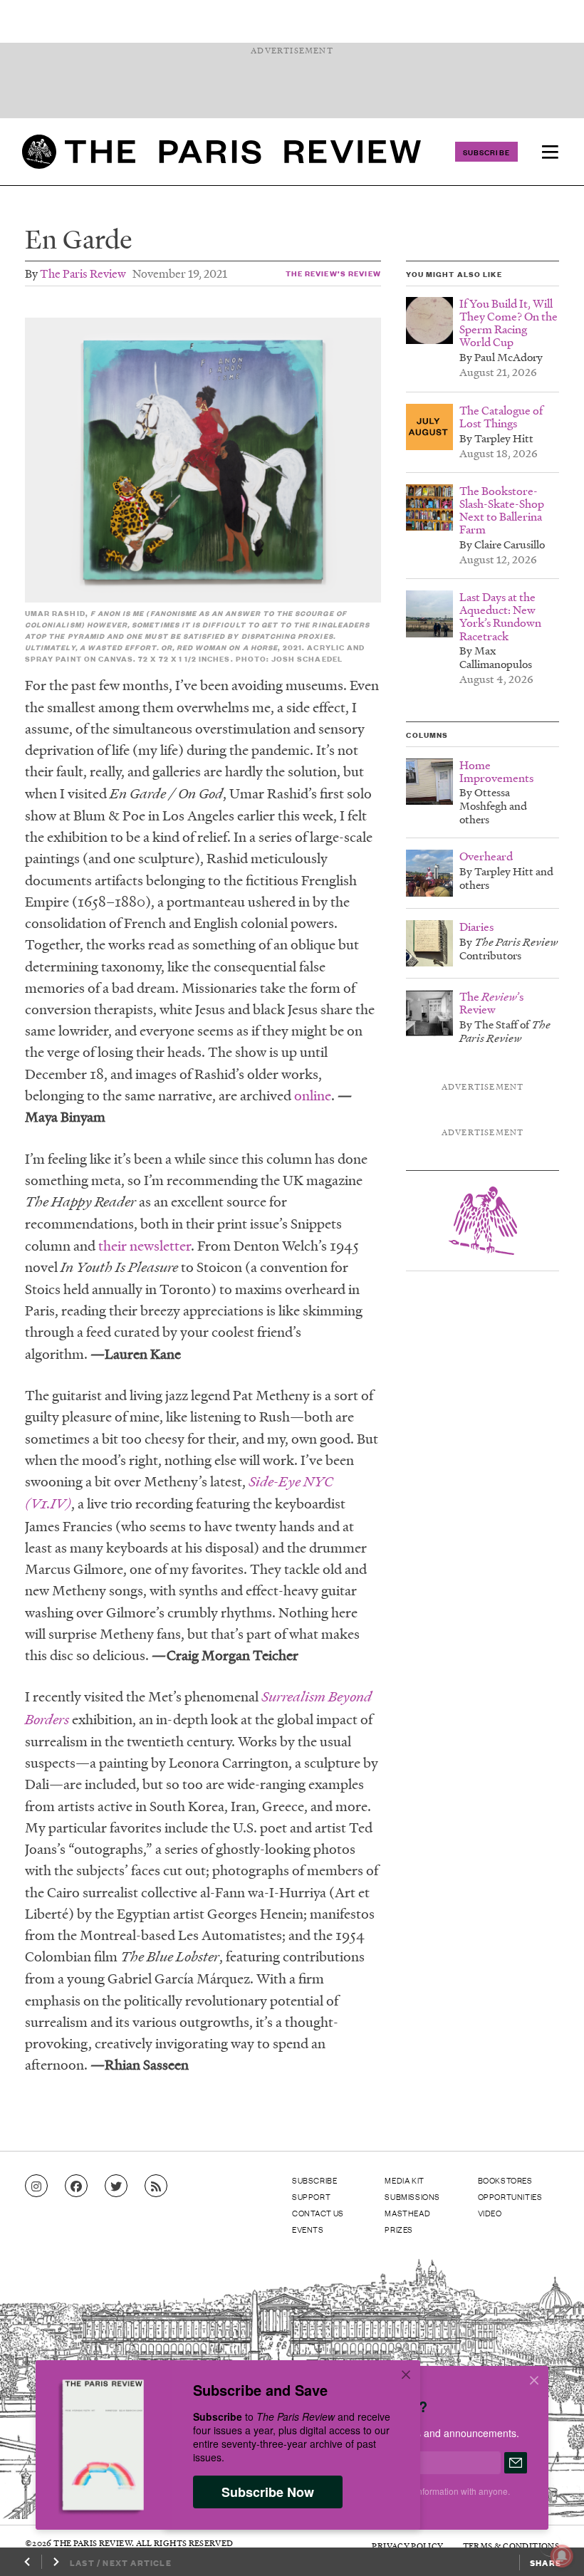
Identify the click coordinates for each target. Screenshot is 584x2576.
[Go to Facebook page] (76, 2186)
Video (490, 2213)
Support (311, 2196)
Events (308, 2229)
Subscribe (486, 152)
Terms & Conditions (511, 2546)
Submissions (412, 2196)
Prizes (399, 2229)
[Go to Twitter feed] (116, 2186)
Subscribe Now (268, 2492)
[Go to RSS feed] (156, 2186)
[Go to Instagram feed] (36, 2186)
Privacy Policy (407, 2546)
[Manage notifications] (551, 2545)
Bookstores (505, 2180)
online (313, 1095)
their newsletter (145, 1246)
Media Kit (404, 2180)
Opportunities (510, 2196)
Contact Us (318, 2213)
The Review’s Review (333, 273)
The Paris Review (83, 273)
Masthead (407, 2213)
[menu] (550, 152)
